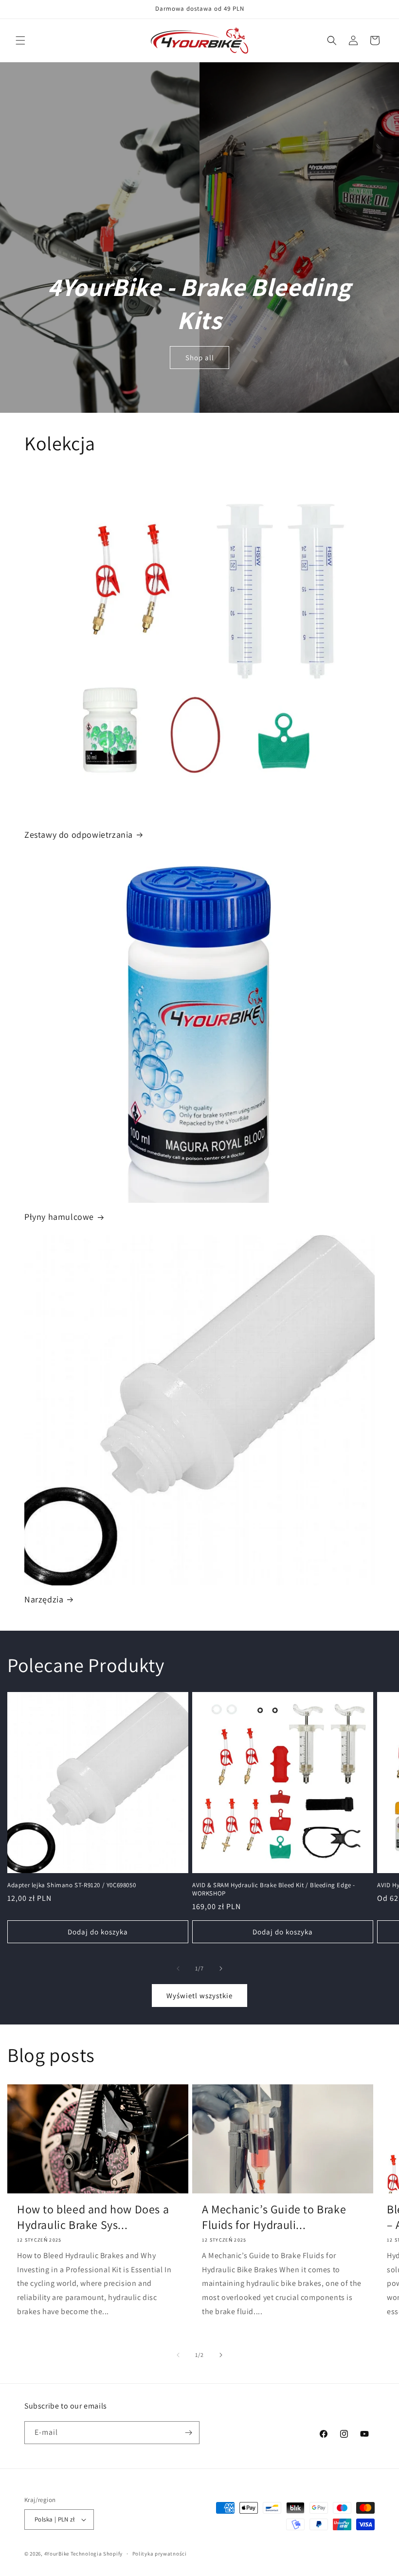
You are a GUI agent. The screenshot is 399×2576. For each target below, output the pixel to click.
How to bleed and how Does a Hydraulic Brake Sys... (93, 2217)
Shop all (200, 358)
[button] (20, 40)
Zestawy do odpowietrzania (79, 835)
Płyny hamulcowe (59, 1217)
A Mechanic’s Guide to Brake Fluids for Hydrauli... (274, 2217)
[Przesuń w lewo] (178, 1969)
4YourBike (57, 2554)
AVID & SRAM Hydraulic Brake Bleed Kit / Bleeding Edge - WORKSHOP (274, 1889)
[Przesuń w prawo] (221, 1969)
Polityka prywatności (160, 2554)
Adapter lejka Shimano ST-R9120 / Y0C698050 (72, 1885)
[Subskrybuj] (188, 2433)
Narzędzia (44, 1599)
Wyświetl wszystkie (199, 1996)
